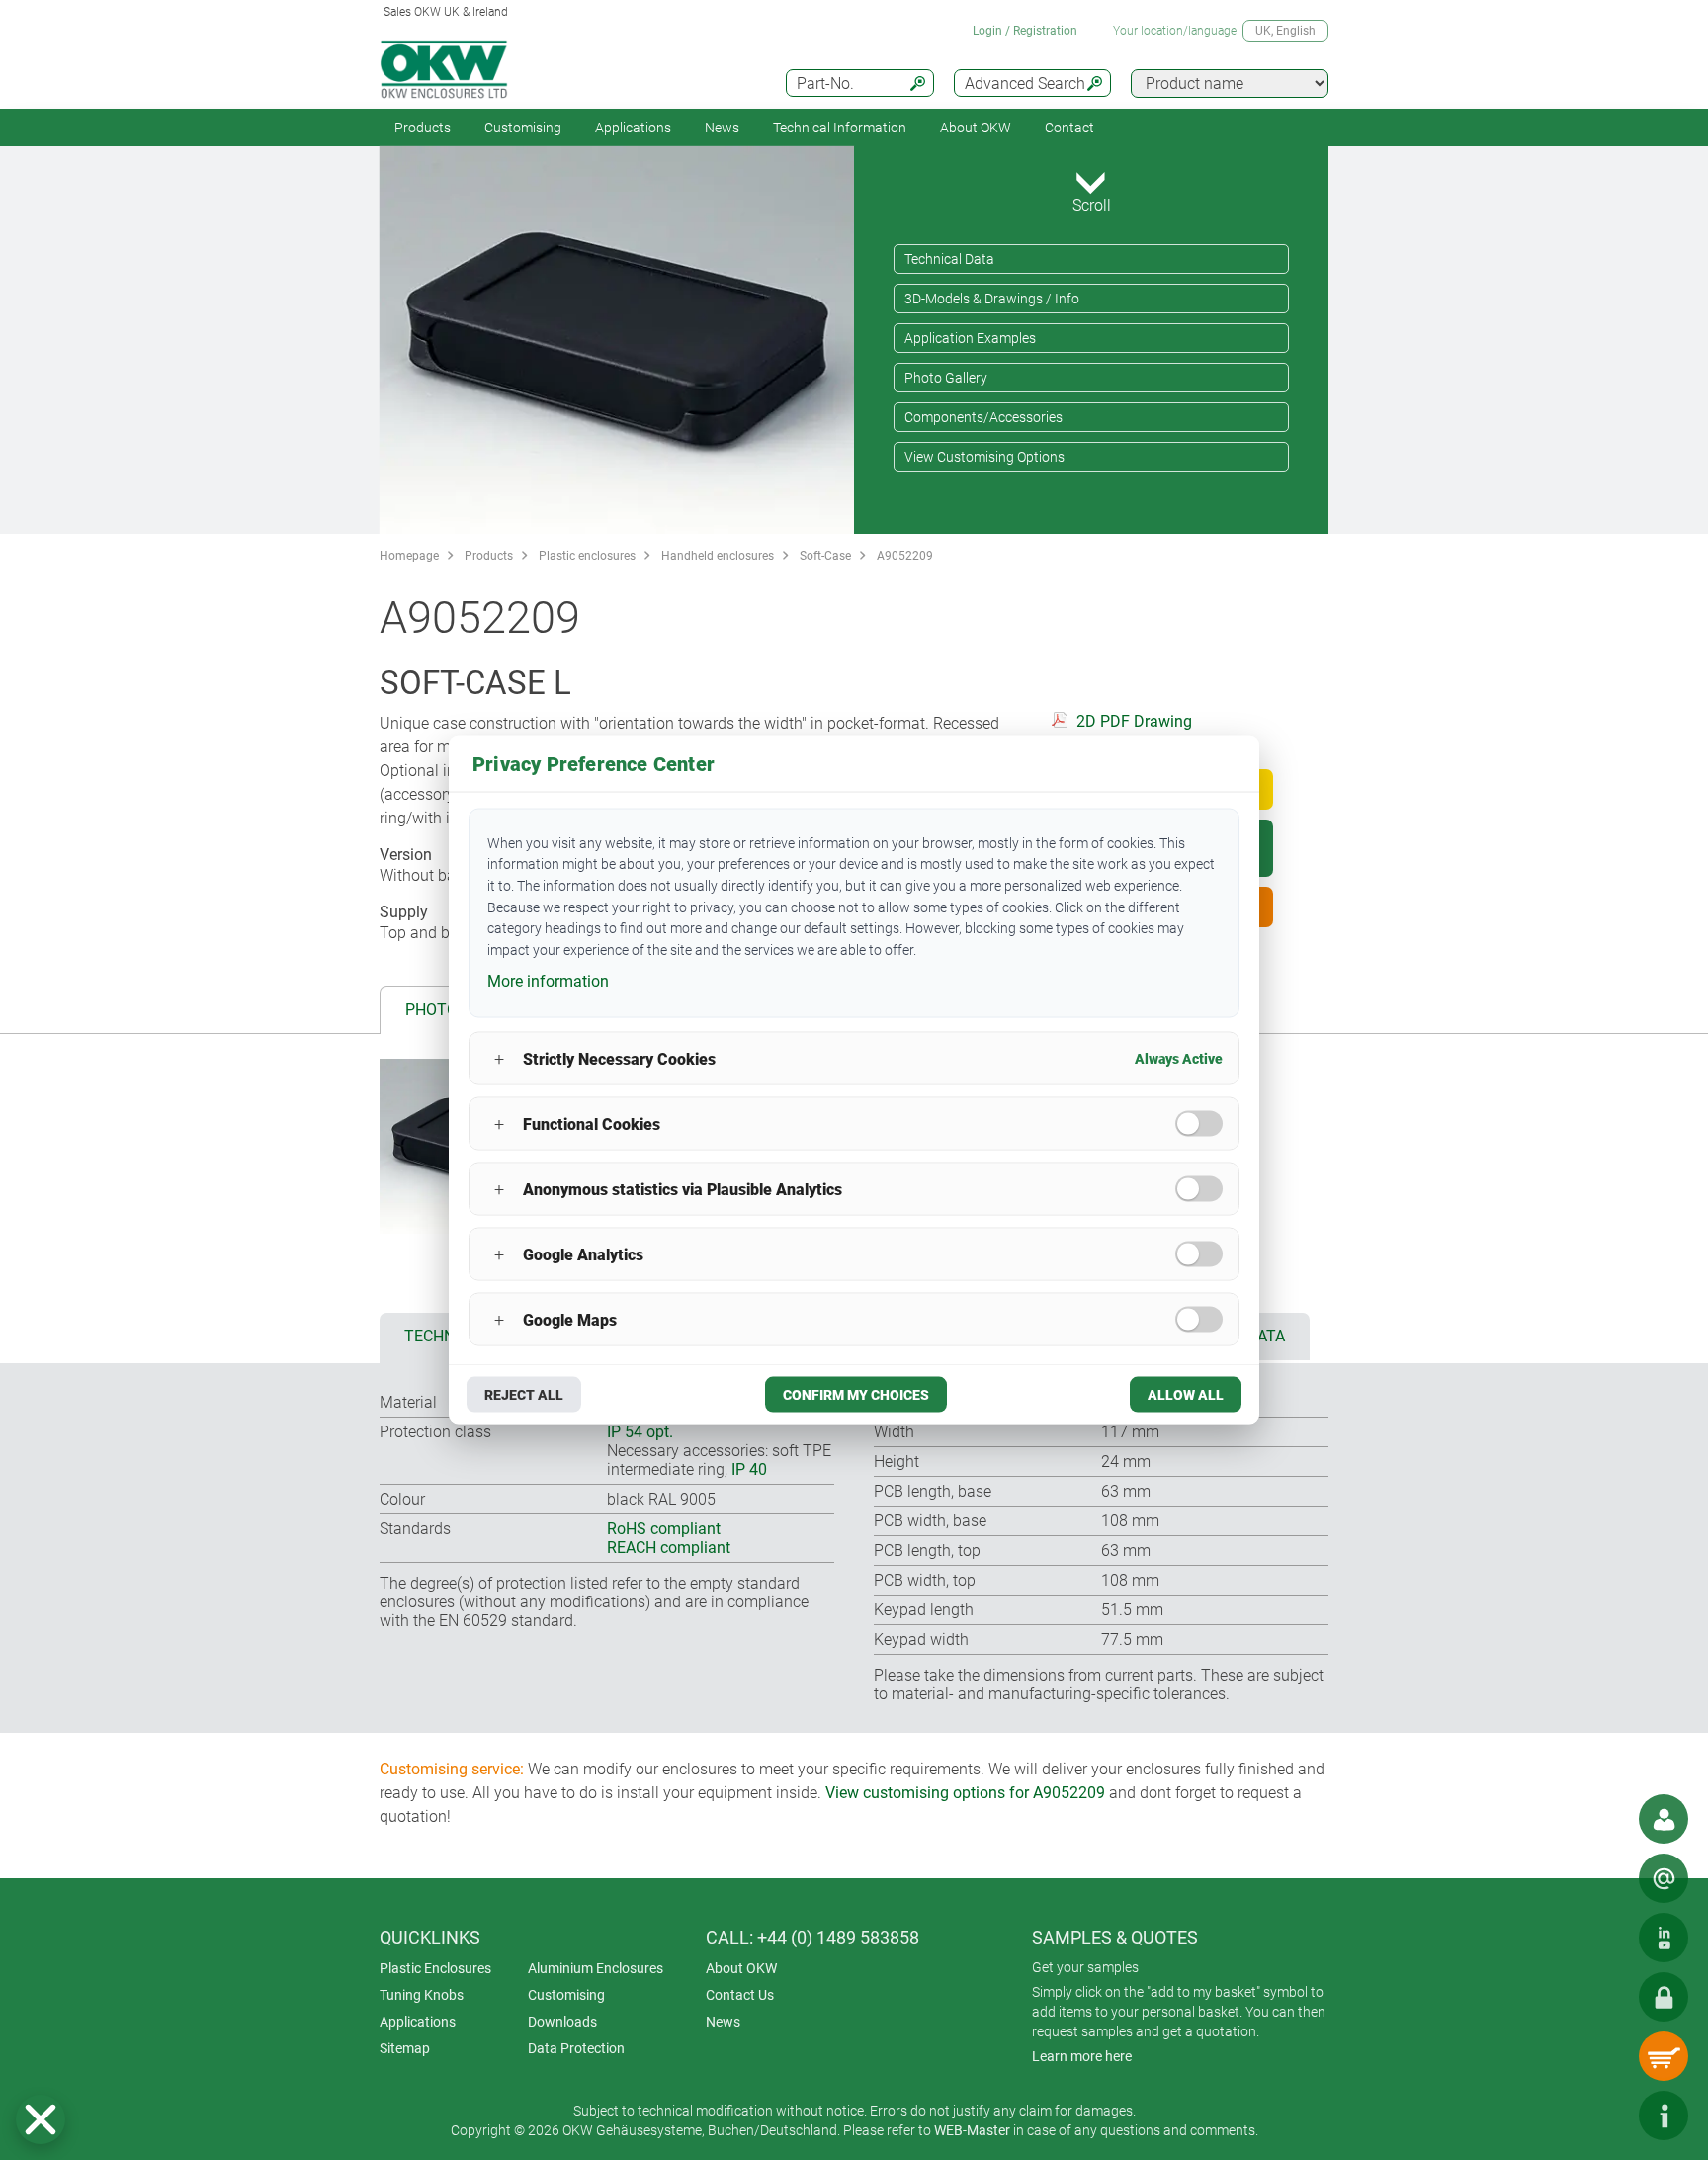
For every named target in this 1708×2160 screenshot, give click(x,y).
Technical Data (949, 259)
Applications (633, 128)
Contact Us (740, 1995)
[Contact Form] (1664, 1878)
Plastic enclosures (587, 556)
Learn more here (1082, 2056)
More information (548, 980)
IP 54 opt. (640, 1432)
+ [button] (499, 1058)
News (722, 128)
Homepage (409, 556)
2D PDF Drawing (1134, 721)
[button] (41, 2119)
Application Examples (970, 338)
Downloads (562, 2022)
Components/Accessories (983, 417)
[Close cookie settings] (41, 2119)
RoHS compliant (664, 1529)
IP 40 (749, 1469)
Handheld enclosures (718, 556)
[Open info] (1664, 2116)
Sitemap (405, 2048)
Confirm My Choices (856, 1395)
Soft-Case (825, 556)
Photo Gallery (946, 378)
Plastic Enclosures (435, 1968)
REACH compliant (669, 1548)
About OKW (741, 1968)
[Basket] (1664, 2056)
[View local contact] (1664, 1819)
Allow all (1186, 1395)
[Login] (1664, 1997)
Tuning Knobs (422, 1995)
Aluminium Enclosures (596, 1968)
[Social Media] (1664, 1938)
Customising (523, 128)
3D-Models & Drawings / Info (992, 299)
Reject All (524, 1395)
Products (423, 128)
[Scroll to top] (1604, 2116)
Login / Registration (1025, 31)
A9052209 (905, 556)
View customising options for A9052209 (965, 1793)
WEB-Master (972, 2130)
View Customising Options (984, 457)
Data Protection (576, 2048)
